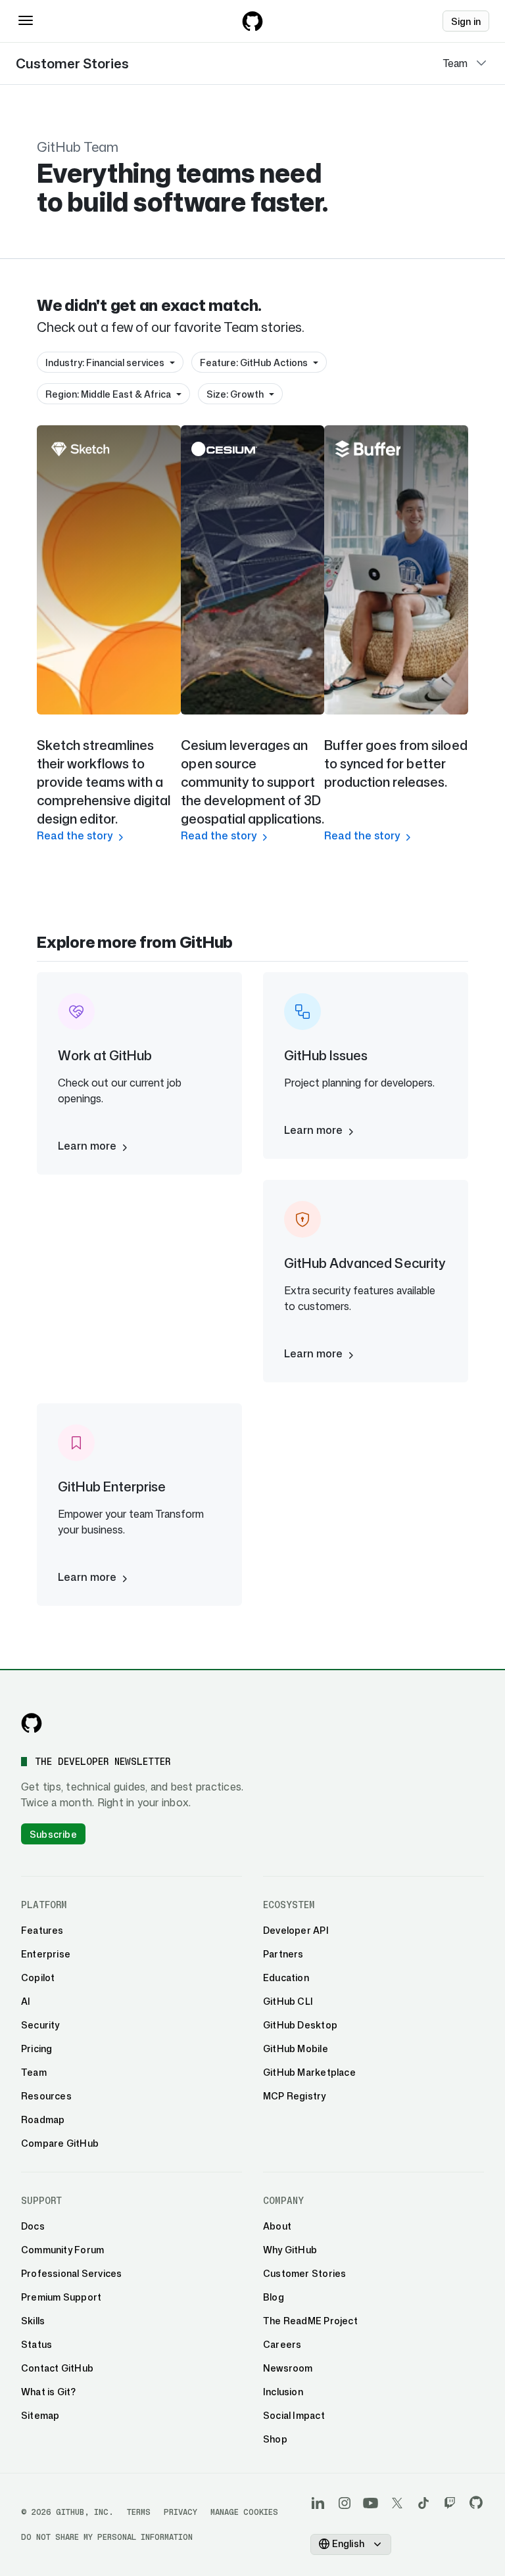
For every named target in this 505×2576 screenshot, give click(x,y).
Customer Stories (72, 63)
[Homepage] (252, 21)
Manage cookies (244, 2512)
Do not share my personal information (107, 2537)
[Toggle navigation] (26, 20)
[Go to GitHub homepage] (32, 1723)
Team (455, 63)
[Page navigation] (481, 63)
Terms (139, 2512)
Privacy (180, 2512)
